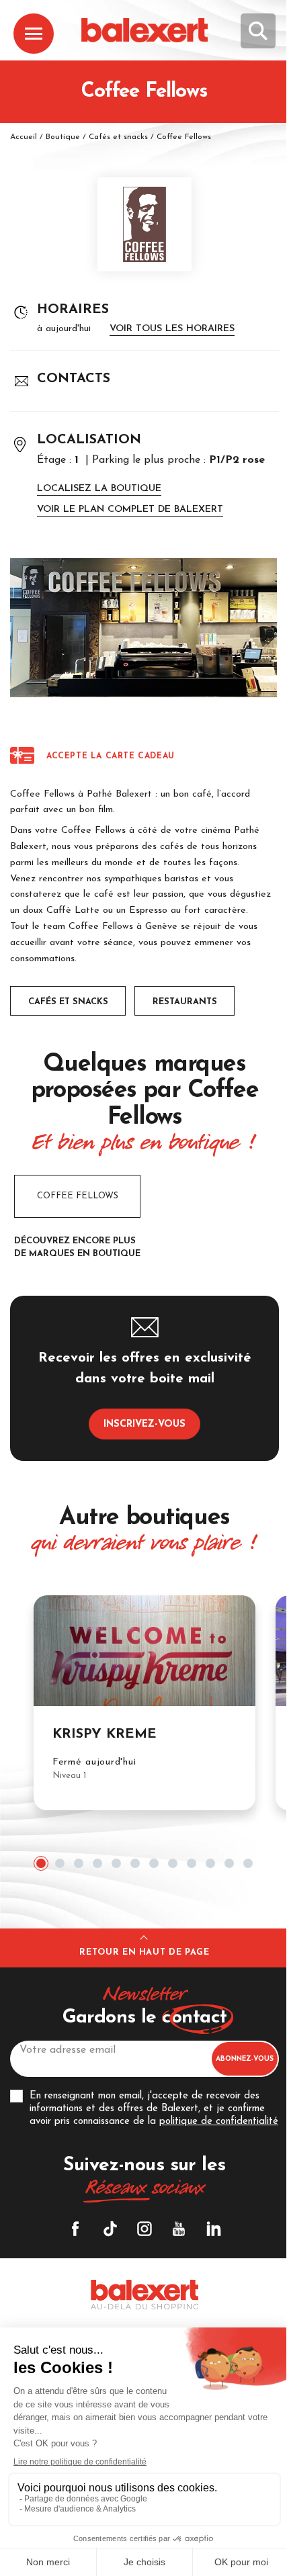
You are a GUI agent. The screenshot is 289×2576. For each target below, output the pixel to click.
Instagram (144, 2229)
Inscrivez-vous (144, 1424)
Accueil (24, 137)
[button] (41, 1863)
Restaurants (185, 1002)
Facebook (75, 2229)
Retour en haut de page (144, 1952)
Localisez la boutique (99, 489)
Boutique (63, 137)
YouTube (179, 2229)
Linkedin (214, 2229)
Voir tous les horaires (172, 329)
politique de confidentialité (219, 2122)
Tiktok (110, 2229)
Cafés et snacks (118, 137)
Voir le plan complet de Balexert (130, 509)
